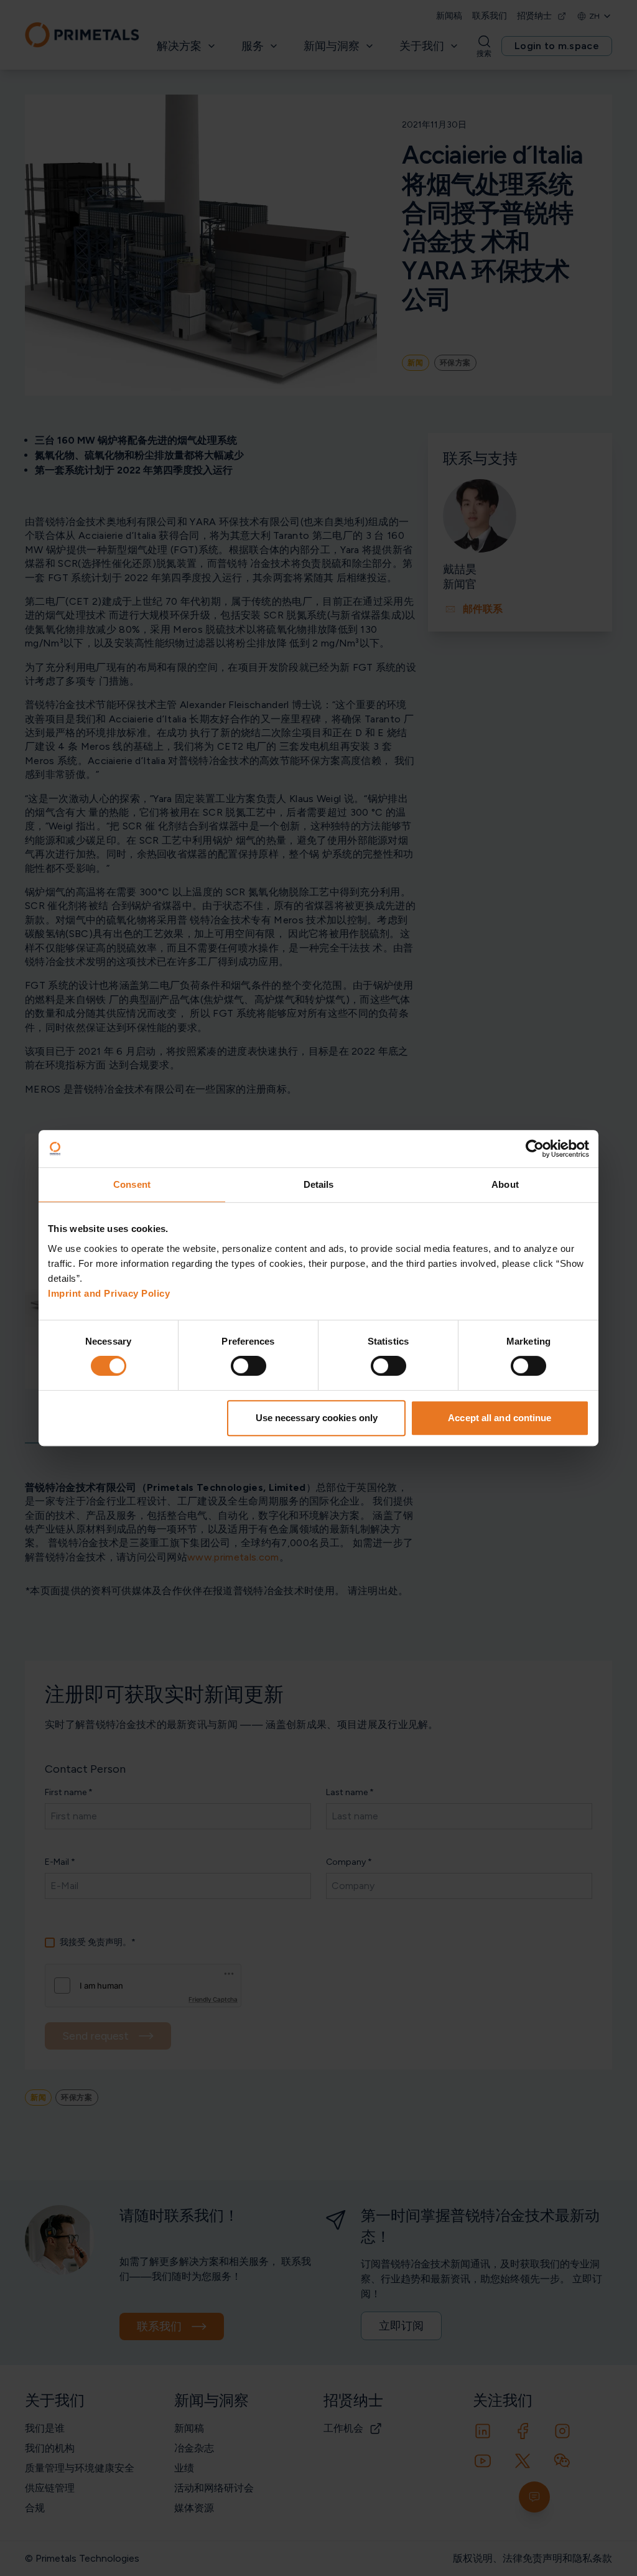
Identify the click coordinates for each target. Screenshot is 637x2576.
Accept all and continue (500, 1418)
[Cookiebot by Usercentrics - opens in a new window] (535, 1149)
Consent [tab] (132, 1184)
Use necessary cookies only (317, 1418)
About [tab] (505, 1184)
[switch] (249, 1366)
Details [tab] (319, 1184)
